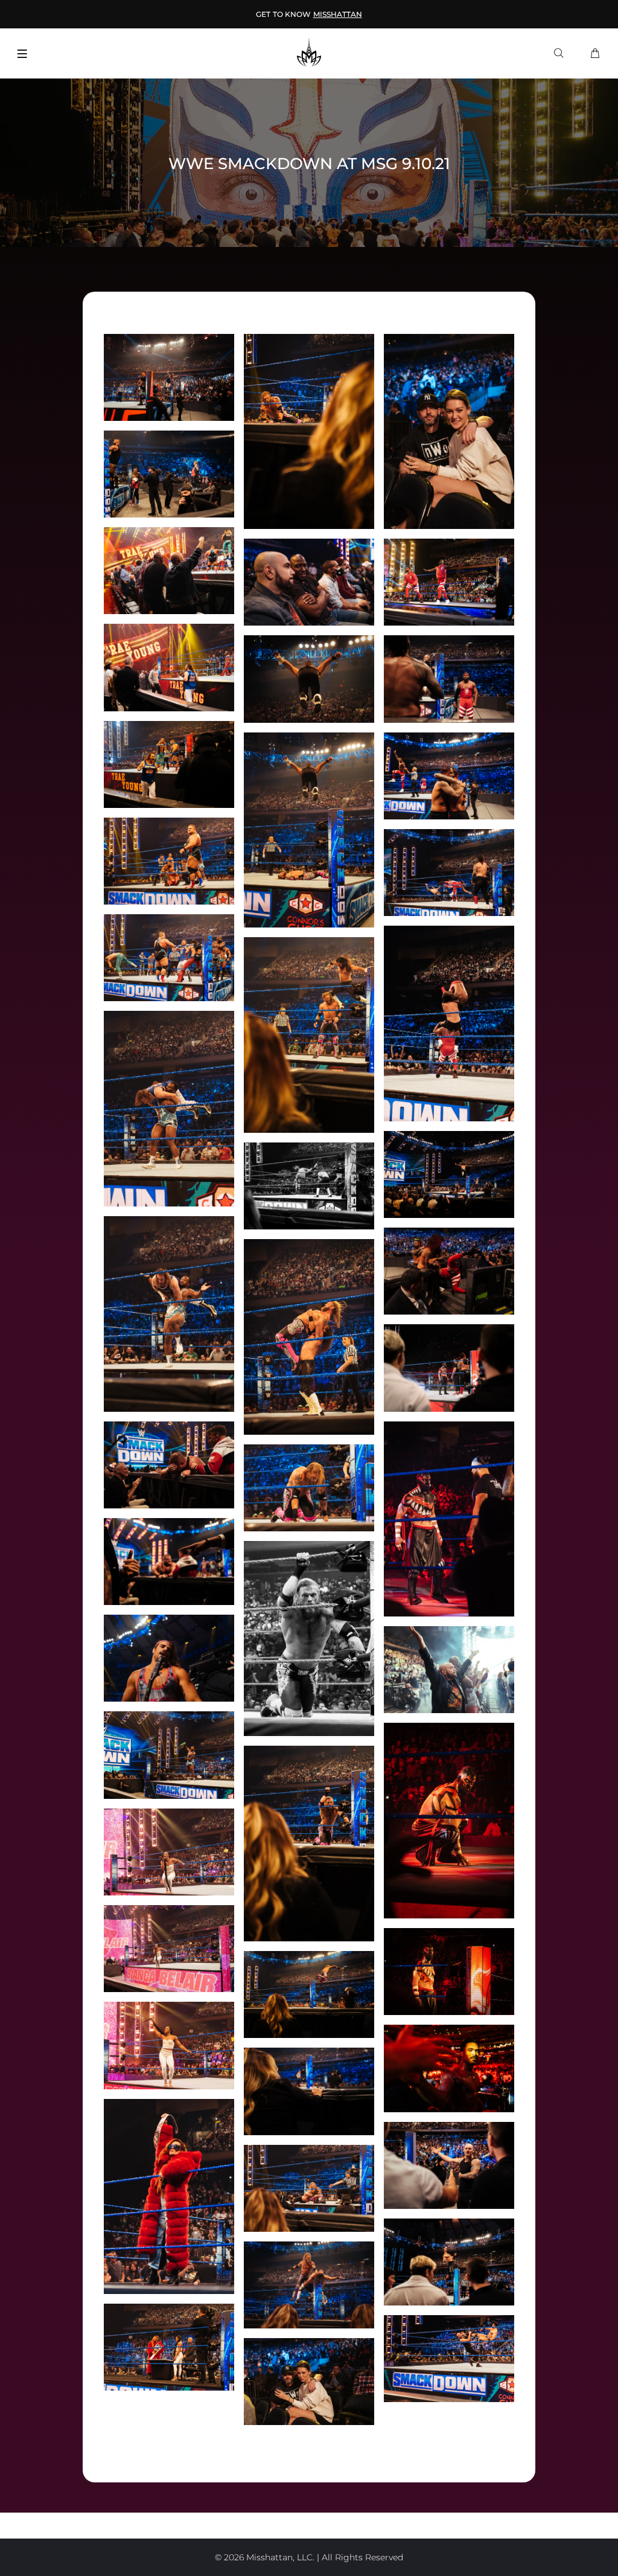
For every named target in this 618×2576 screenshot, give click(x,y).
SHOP (382, 14)
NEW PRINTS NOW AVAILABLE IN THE (309, 14)
